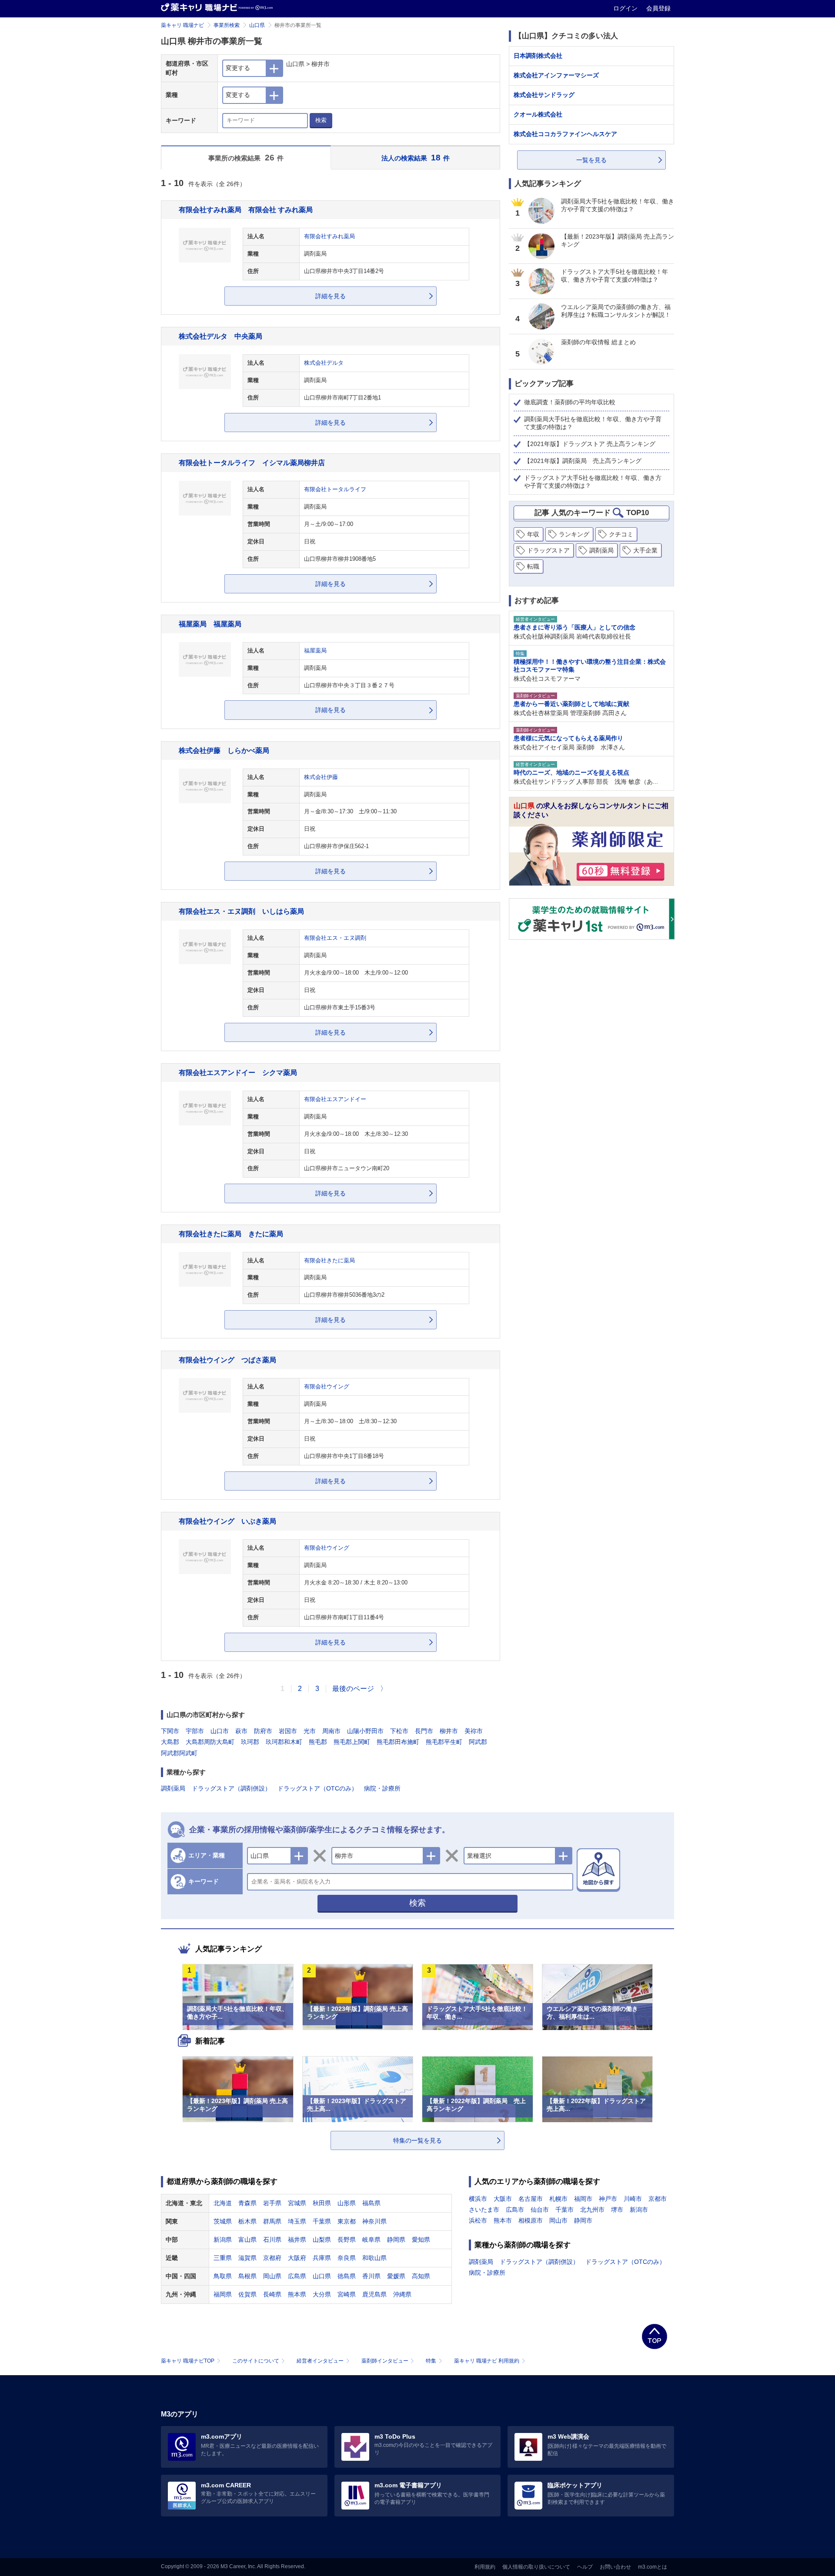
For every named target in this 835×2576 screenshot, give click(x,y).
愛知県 (421, 2240)
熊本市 (503, 2220)
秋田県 (322, 2203)
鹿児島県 (374, 2294)
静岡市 (583, 2220)
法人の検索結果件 (416, 158)
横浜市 (478, 2199)
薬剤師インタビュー (385, 2361)
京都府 (272, 2258)
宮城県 (297, 2203)
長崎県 (272, 2294)
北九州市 (592, 2210)
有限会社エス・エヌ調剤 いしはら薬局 (241, 911)
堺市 (617, 2210)
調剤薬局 (173, 1788)
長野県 (347, 2240)
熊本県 (297, 2294)
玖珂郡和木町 (284, 1742)
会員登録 (658, 8)
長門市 (424, 1731)
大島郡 (170, 1742)
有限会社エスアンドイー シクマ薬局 (238, 1072)
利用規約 (485, 2567)
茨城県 (223, 2221)
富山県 (247, 2240)
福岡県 (223, 2294)
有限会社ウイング (327, 1387)
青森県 (247, 2203)
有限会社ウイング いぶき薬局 (227, 1521)
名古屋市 (531, 2199)
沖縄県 (402, 2294)
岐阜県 (371, 2240)
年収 (533, 534)
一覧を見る (591, 160)
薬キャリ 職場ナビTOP (188, 2361)
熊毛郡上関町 (352, 1742)
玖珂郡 (250, 1742)
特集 (431, 2361)
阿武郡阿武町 (179, 1753)
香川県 (371, 2276)
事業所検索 (227, 25)
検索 (321, 120)
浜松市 (478, 2220)
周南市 (331, 1731)
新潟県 (223, 2240)
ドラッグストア (548, 550)
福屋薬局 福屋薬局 (210, 624)
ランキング (574, 534)
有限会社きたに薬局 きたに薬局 (231, 1234)
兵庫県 (322, 2258)
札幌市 (558, 2199)
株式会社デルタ (324, 363)
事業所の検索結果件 (246, 158)
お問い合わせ (615, 2567)
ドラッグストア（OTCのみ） (317, 1788)
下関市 (170, 1731)
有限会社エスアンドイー (335, 1099)
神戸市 (608, 2199)
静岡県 (396, 2240)
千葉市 (564, 2210)
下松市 (399, 1731)
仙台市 (540, 2210)
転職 (533, 566)
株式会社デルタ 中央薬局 (220, 336)
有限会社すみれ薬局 (329, 236)
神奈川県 (374, 2221)
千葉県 (322, 2221)
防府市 (263, 1731)
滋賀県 (247, 2258)
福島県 (371, 2203)
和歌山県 (374, 2258)
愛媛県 (396, 2276)
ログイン (626, 8)
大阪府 (297, 2258)
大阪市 (503, 2199)
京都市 (658, 2199)
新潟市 (639, 2210)
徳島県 (347, 2276)
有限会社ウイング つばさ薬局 (227, 1360)
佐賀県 (247, 2294)
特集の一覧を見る (417, 2140)
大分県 (322, 2294)
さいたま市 (484, 2210)
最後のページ (353, 1689)
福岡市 (583, 2199)
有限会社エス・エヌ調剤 (335, 938)
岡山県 (272, 2276)
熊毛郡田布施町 (398, 1742)
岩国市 (288, 1731)
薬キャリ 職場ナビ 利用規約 (487, 2361)
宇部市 (195, 1731)
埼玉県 (297, 2221)
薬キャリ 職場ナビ (182, 25)
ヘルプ (585, 2567)
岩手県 (272, 2203)
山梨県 (322, 2240)
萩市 (241, 1731)
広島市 (515, 2210)
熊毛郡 (318, 1742)
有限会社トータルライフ (335, 489)
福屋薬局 (315, 651)
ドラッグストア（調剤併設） (231, 1788)
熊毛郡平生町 (444, 1742)
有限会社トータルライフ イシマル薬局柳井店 (252, 463)
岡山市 (558, 2220)
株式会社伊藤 (321, 777)
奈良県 (347, 2258)
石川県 (272, 2240)
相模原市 (531, 2220)
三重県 (223, 2258)
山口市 (220, 1731)
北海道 (223, 2203)
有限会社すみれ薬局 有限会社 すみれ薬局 (246, 210)
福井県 (297, 2240)
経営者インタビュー (320, 2361)
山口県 (257, 25)
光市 (310, 1731)
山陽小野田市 (365, 1731)
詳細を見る (331, 296)
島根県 (247, 2276)
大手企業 (645, 550)
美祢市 (474, 1731)
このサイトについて (256, 2361)
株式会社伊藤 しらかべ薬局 (224, 750)
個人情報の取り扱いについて (536, 2567)
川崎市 (633, 2199)
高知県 (421, 2276)
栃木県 (247, 2221)
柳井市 (449, 1731)
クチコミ (621, 534)
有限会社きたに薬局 (329, 1261)
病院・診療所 (382, 1788)
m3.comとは (653, 2567)
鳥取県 (223, 2276)
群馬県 (272, 2221)
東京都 (347, 2221)
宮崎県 (347, 2294)
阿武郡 (478, 1742)
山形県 (347, 2203)
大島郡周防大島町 (210, 1742)
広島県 (297, 2276)
